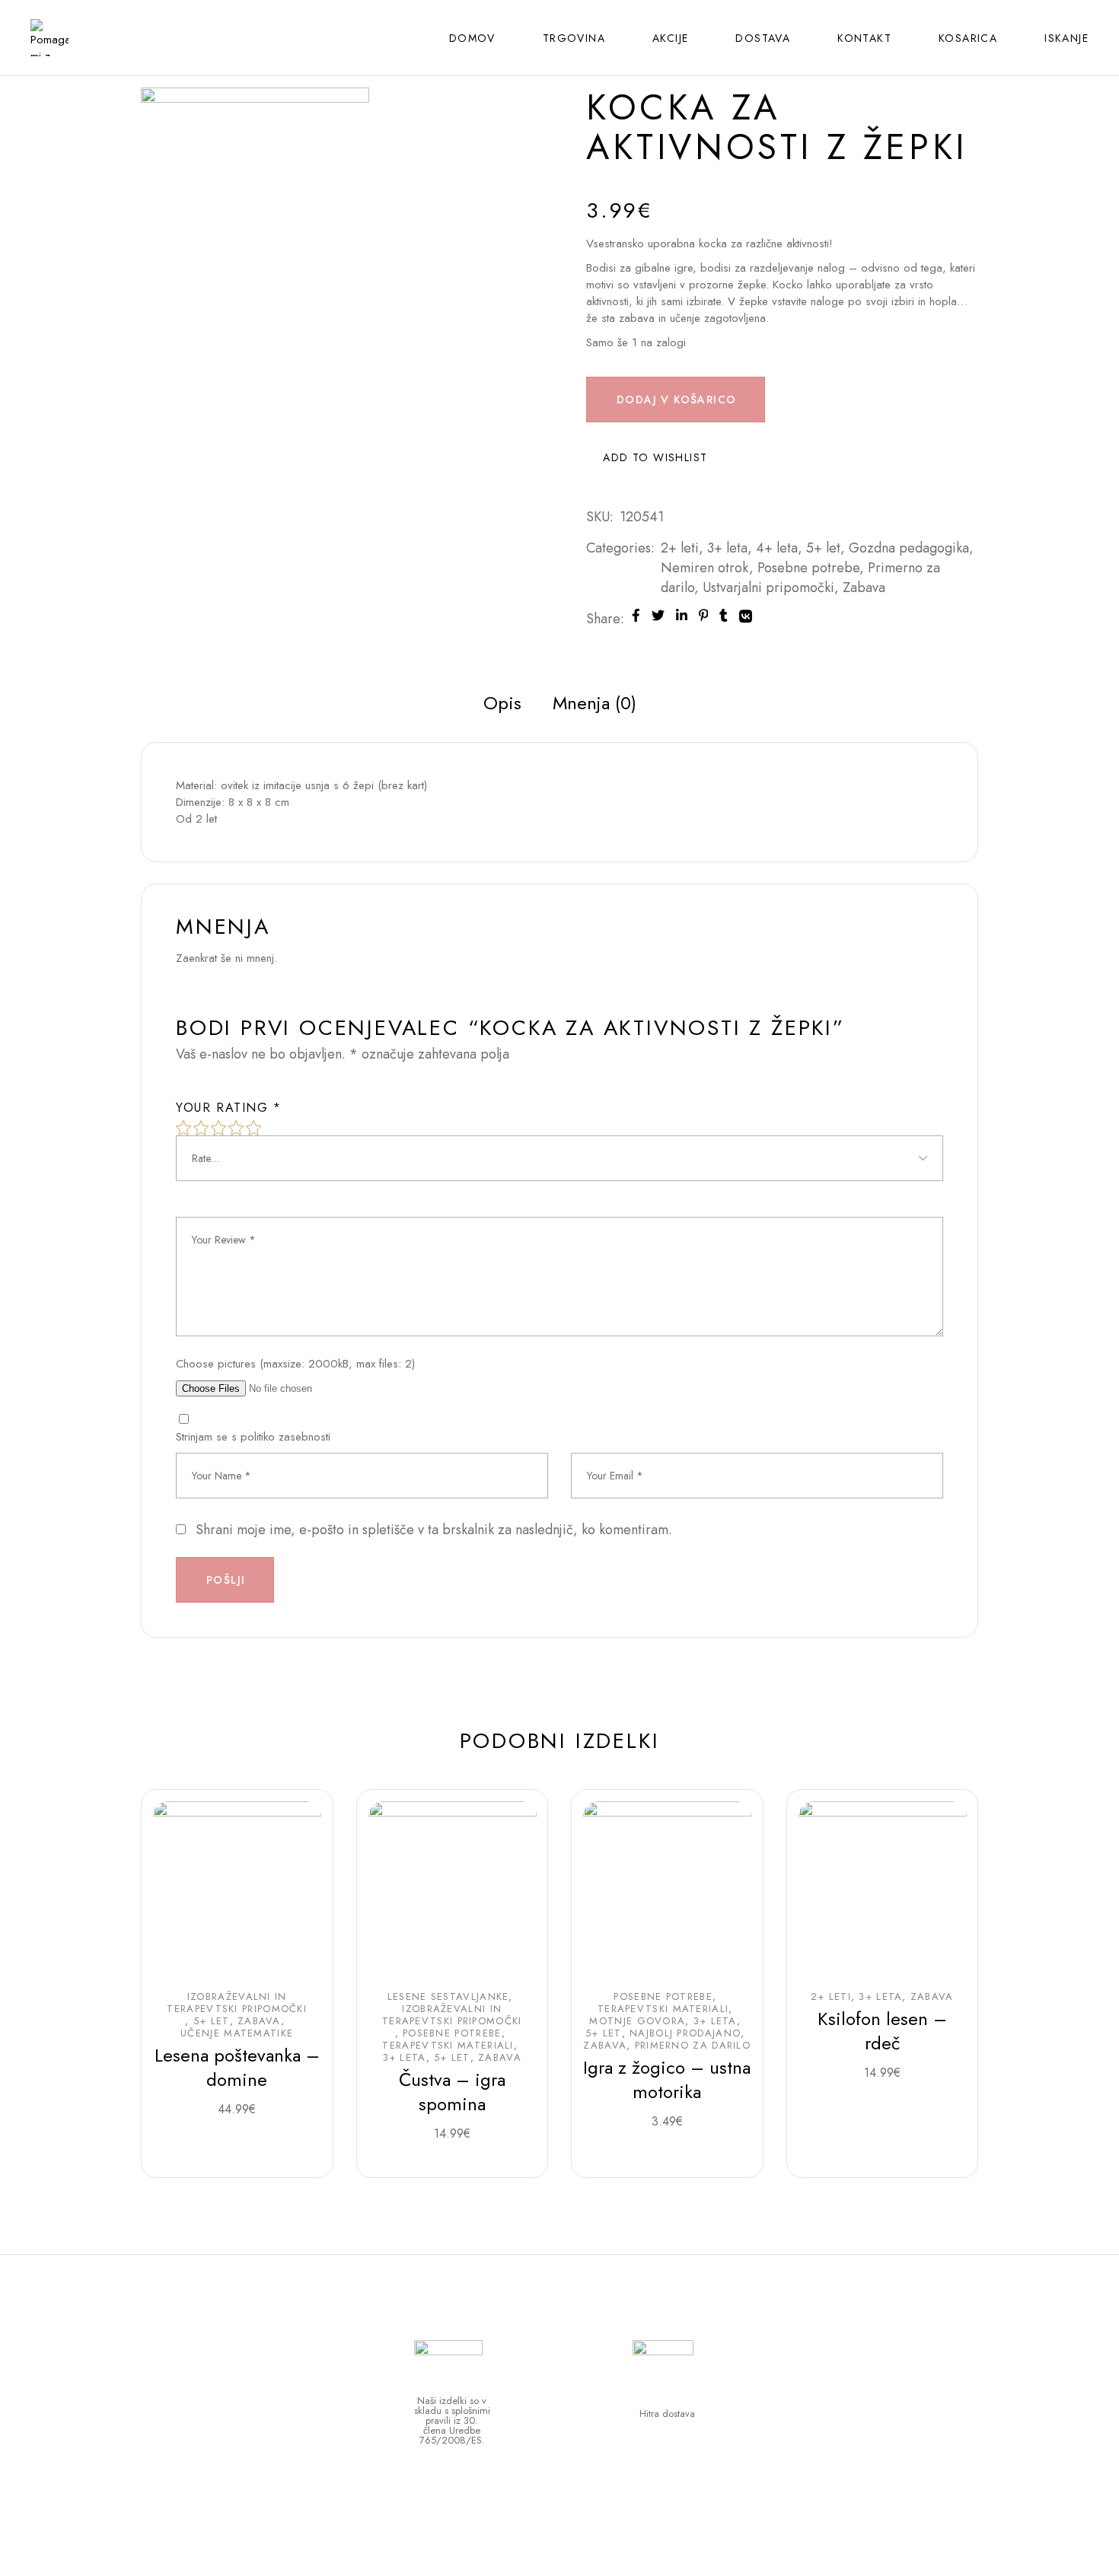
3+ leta (727, 548)
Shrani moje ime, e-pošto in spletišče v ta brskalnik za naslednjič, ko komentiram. (434, 1530)
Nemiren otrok (705, 568)
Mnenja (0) (595, 703)
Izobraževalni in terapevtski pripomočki (237, 2003)
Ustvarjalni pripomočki (768, 587)
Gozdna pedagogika (909, 548)
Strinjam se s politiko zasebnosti (253, 1437)
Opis (502, 703)
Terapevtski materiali (448, 2046)
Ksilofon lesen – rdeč (882, 2031)
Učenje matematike (237, 2033)
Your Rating (229, 1108)
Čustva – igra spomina (452, 2092)
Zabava (864, 587)
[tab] (502, 703)
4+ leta (777, 548)
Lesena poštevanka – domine (237, 2067)
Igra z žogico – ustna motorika (667, 2079)
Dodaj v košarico (676, 400)
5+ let (823, 548)
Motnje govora (637, 2021)
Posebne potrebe (808, 568)
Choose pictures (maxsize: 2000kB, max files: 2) (295, 1364)
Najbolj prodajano (685, 2033)
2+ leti (680, 548)
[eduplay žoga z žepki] (255, 200)
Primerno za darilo (693, 2046)
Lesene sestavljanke (448, 1997)
